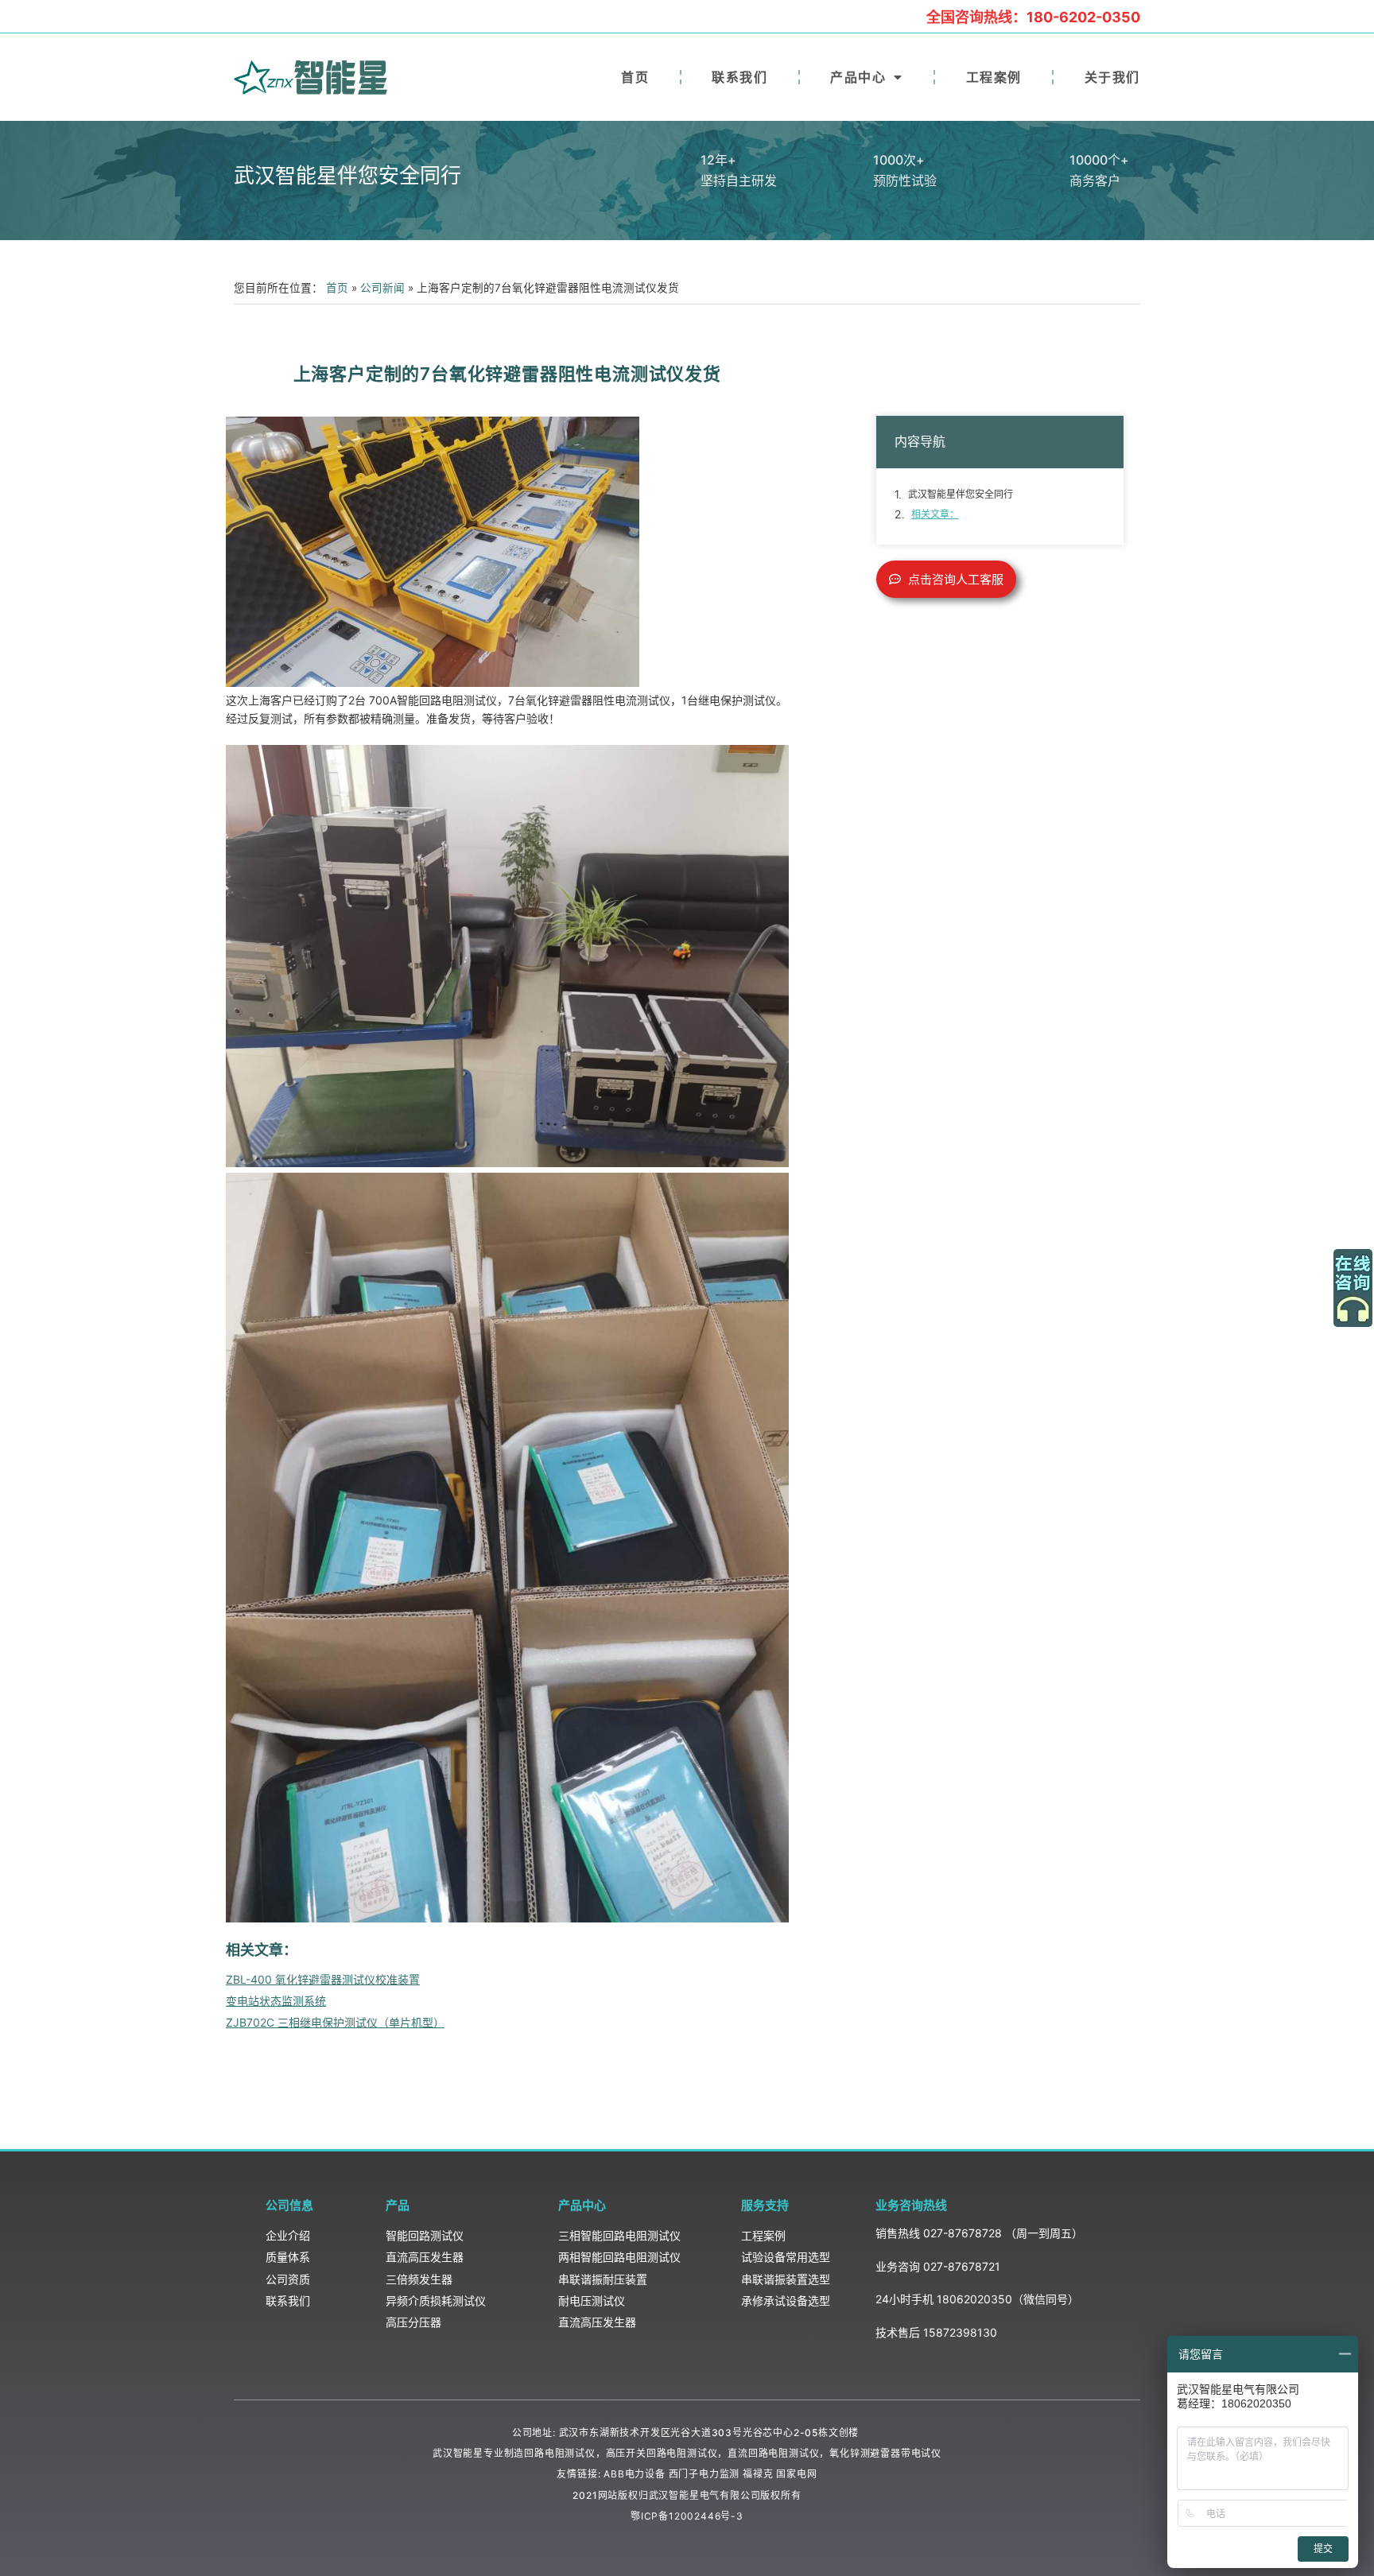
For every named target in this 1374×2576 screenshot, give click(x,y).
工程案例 (994, 77)
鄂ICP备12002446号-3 (687, 2516)
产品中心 (858, 77)
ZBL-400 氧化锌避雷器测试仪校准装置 (323, 1979)
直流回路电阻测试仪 (773, 2453)
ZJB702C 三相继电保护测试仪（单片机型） (335, 2022)
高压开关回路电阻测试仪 (662, 2453)
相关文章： (935, 514)
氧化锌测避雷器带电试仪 (885, 2453)
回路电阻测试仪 (560, 2453)
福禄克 (758, 2474)
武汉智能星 (458, 2453)
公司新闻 (382, 288)
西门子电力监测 (704, 2474)
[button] (946, 579)
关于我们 (1112, 77)
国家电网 (796, 2474)
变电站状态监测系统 (276, 2001)
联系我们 (739, 77)
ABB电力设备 (635, 2474)
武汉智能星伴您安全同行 (961, 494)
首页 (635, 77)
